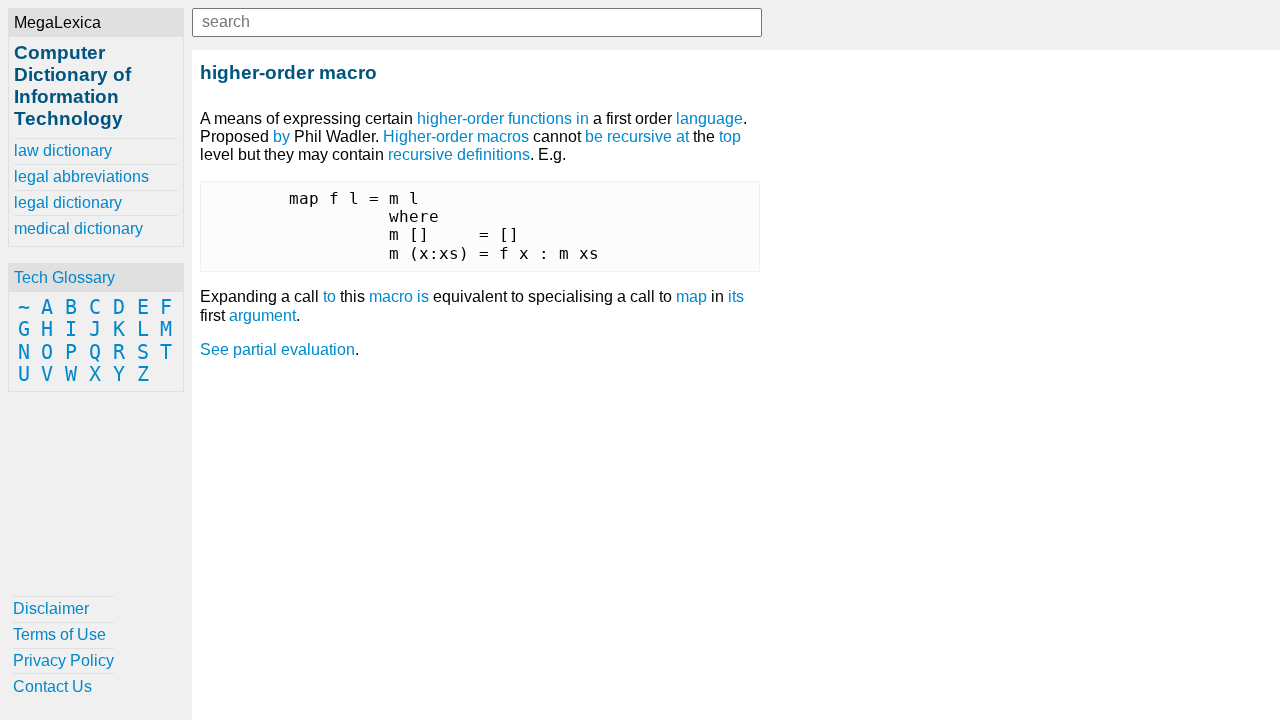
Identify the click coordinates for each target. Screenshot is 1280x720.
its (736, 296)
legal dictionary (68, 202)
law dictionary (63, 150)
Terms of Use (59, 634)
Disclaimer (51, 608)
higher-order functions (494, 118)
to (329, 296)
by (281, 136)
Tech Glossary (64, 277)
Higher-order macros (456, 136)
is (423, 296)
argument (262, 315)
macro (391, 296)
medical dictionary (78, 228)
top (730, 136)
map (691, 296)
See (214, 349)
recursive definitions (459, 154)
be (594, 136)
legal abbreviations (81, 176)
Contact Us (52, 686)
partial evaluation (294, 349)
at (682, 136)
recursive (639, 136)
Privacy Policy (63, 660)
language (709, 118)
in (582, 118)
